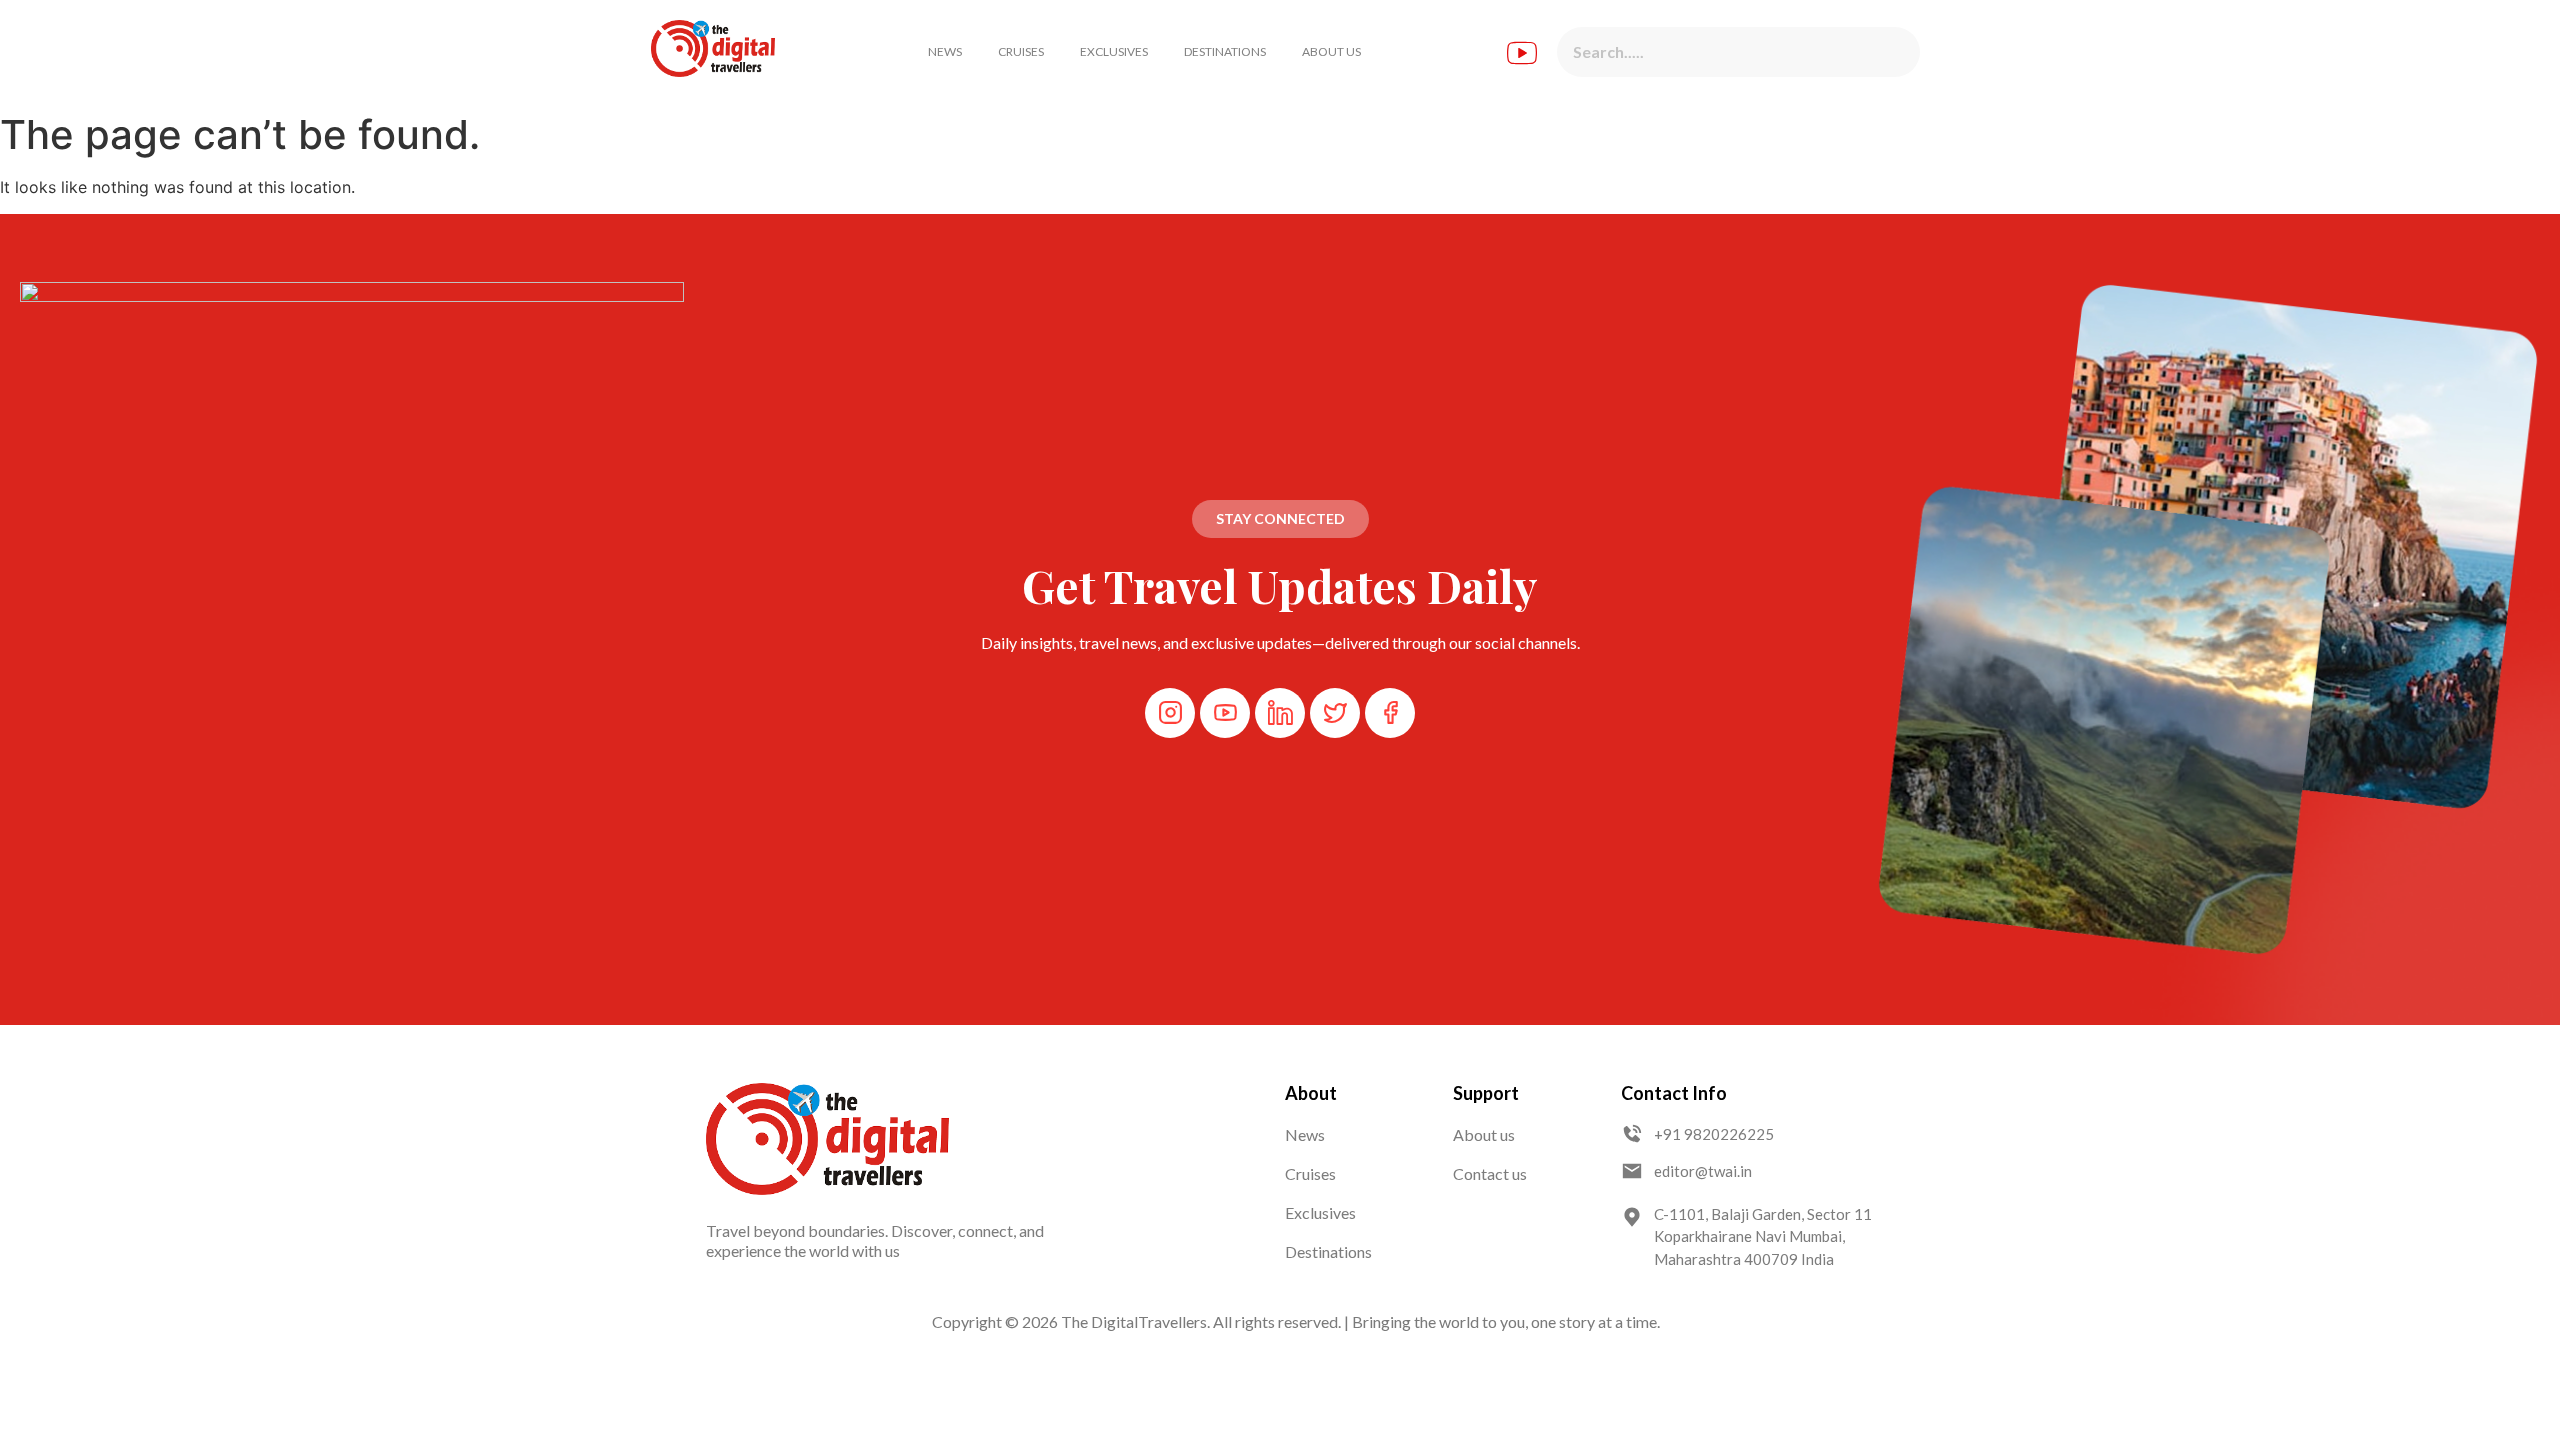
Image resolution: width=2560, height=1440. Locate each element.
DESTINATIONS (1225, 51)
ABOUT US (1331, 51)
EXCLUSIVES (1114, 51)
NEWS (945, 51)
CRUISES (1021, 51)
